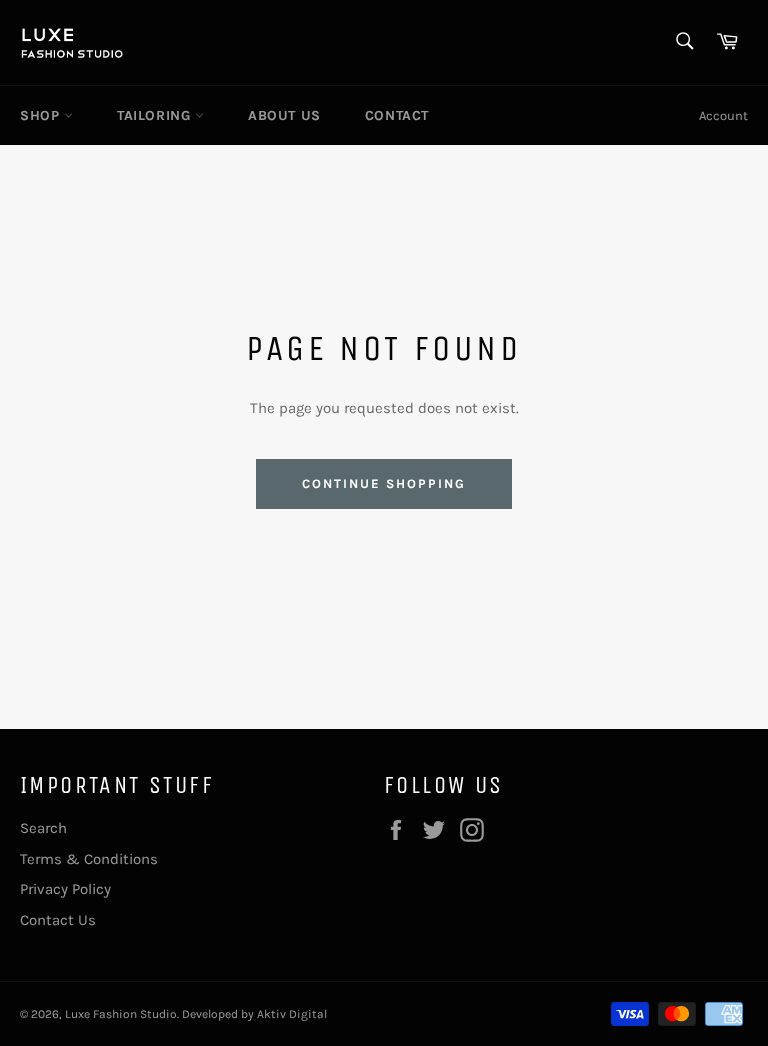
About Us (284, 115)
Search (43, 828)
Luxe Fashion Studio (121, 1014)
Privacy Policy (65, 889)
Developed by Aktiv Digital (254, 1014)
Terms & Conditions (89, 859)
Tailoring (156, 115)
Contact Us (58, 920)
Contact (397, 115)
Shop (42, 115)
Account (723, 115)
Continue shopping (383, 483)
